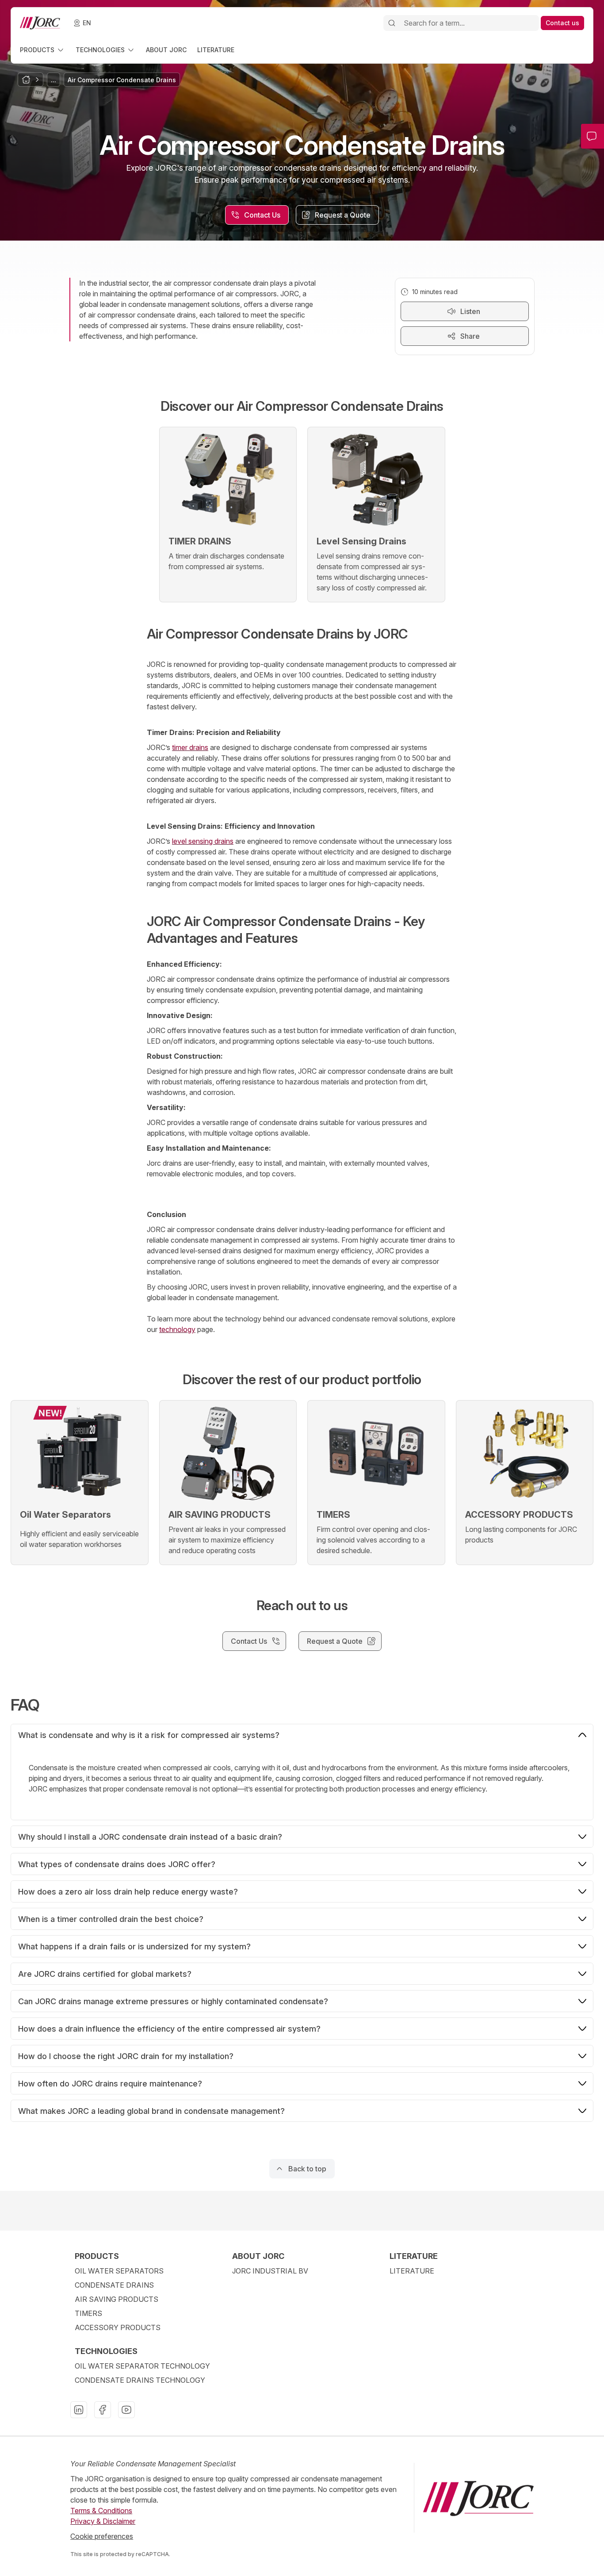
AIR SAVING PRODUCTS (117, 2299)
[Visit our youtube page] (126, 2410)
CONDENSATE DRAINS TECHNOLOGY (140, 2380)
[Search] (392, 23)
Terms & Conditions (101, 2511)
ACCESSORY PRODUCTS (118, 2327)
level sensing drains (203, 841)
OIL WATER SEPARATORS (119, 2271)
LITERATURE (412, 2271)
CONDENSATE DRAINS (114, 2285)
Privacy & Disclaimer (103, 2521)
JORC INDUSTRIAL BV (270, 2271)
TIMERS (88, 2313)
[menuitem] (42, 50)
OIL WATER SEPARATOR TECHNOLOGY (142, 2366)
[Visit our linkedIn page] (79, 2410)
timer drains (190, 747)
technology (177, 1329)
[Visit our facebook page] (103, 2410)
